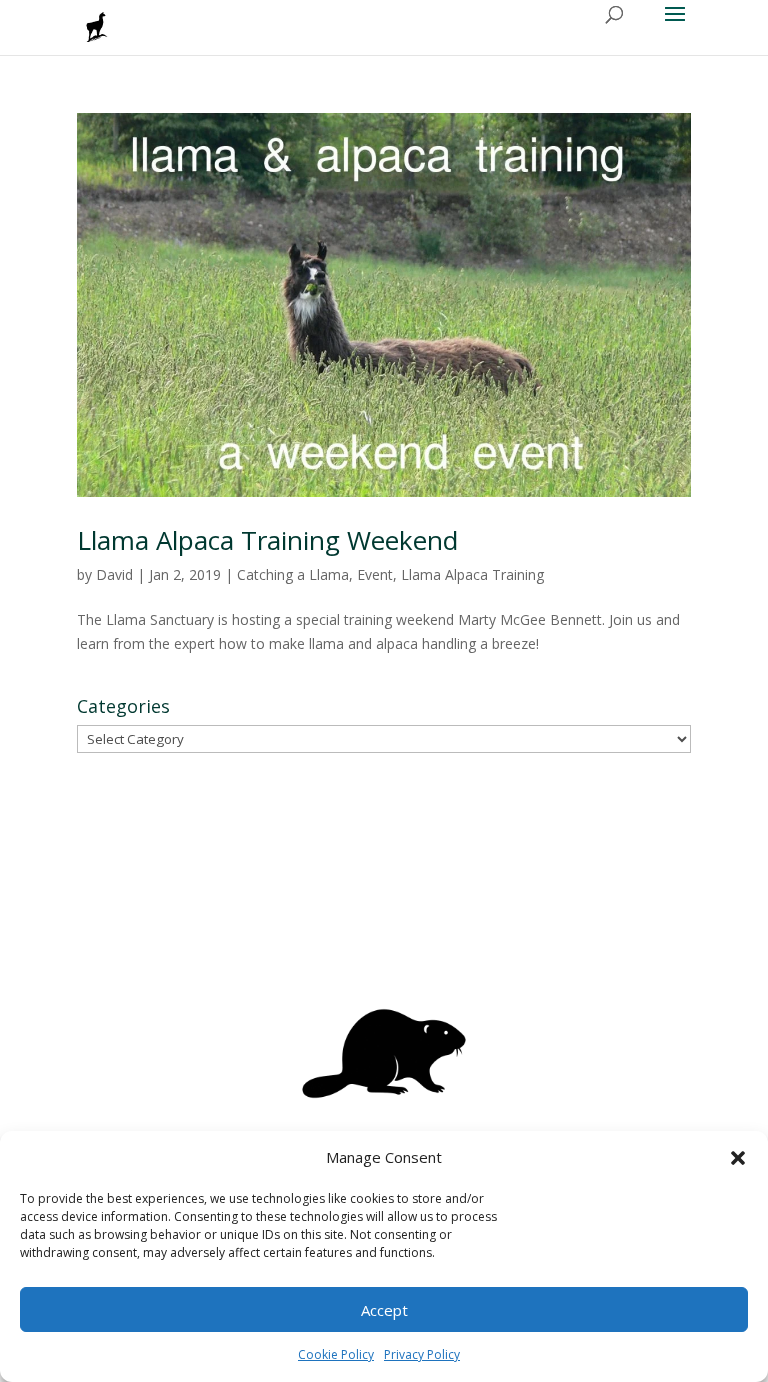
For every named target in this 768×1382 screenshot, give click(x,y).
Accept (384, 1310)
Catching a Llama (293, 574)
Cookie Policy (336, 1354)
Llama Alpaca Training (472, 574)
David (114, 574)
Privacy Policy (422, 1354)
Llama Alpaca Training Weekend (267, 540)
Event (375, 574)
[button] (738, 1158)
